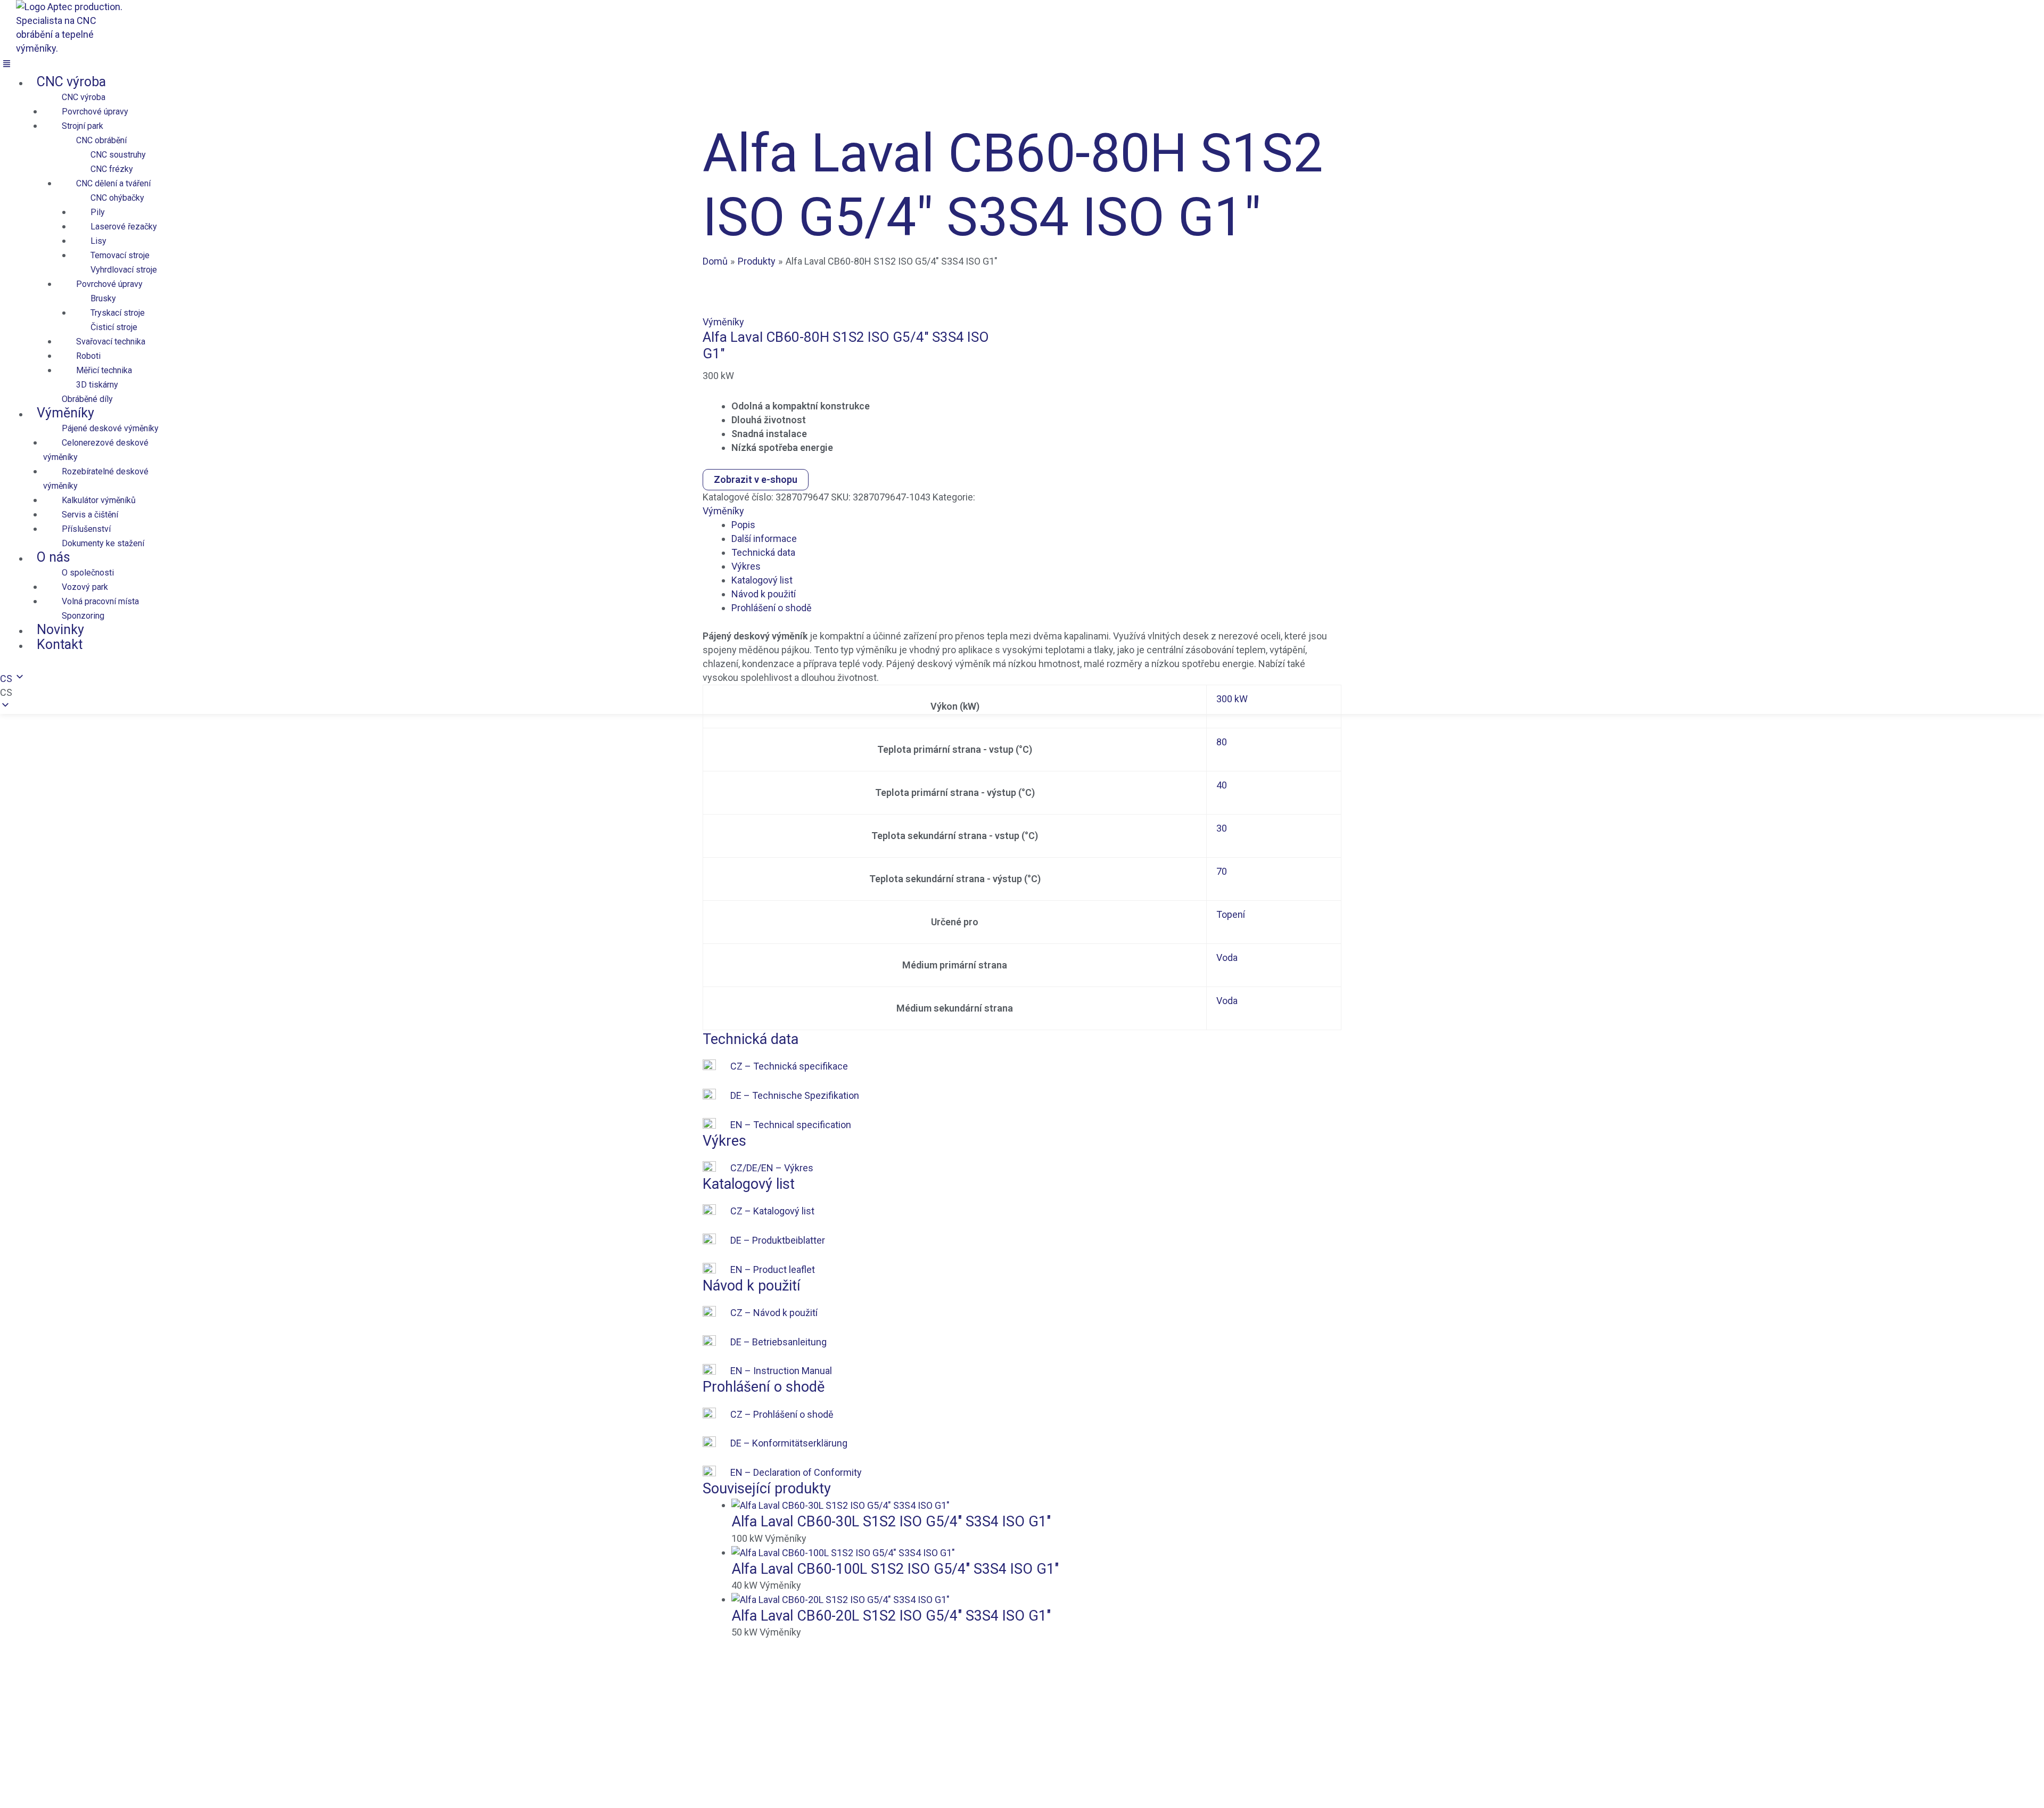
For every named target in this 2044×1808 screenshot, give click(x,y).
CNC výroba (71, 82)
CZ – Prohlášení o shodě (782, 1414)
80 (1222, 742)
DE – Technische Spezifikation (795, 1095)
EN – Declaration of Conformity (796, 1472)
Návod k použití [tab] (764, 594)
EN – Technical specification (791, 1125)
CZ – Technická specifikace (789, 1066)
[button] (261, 65)
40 (1222, 785)
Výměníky (723, 322)
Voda (1227, 958)
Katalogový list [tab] (762, 580)
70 (1222, 871)
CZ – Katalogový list (772, 1211)
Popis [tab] (743, 525)
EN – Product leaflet (773, 1269)
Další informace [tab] (764, 539)
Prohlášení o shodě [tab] (772, 608)
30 (1222, 828)
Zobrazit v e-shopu (756, 479)
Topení (1231, 914)
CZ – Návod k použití (774, 1313)
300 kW (1232, 699)
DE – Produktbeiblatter (778, 1240)
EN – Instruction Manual (781, 1371)
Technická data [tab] (763, 552)
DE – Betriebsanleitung (778, 1342)
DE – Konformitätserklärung (789, 1443)
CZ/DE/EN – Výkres (772, 1168)
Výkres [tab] (746, 566)
